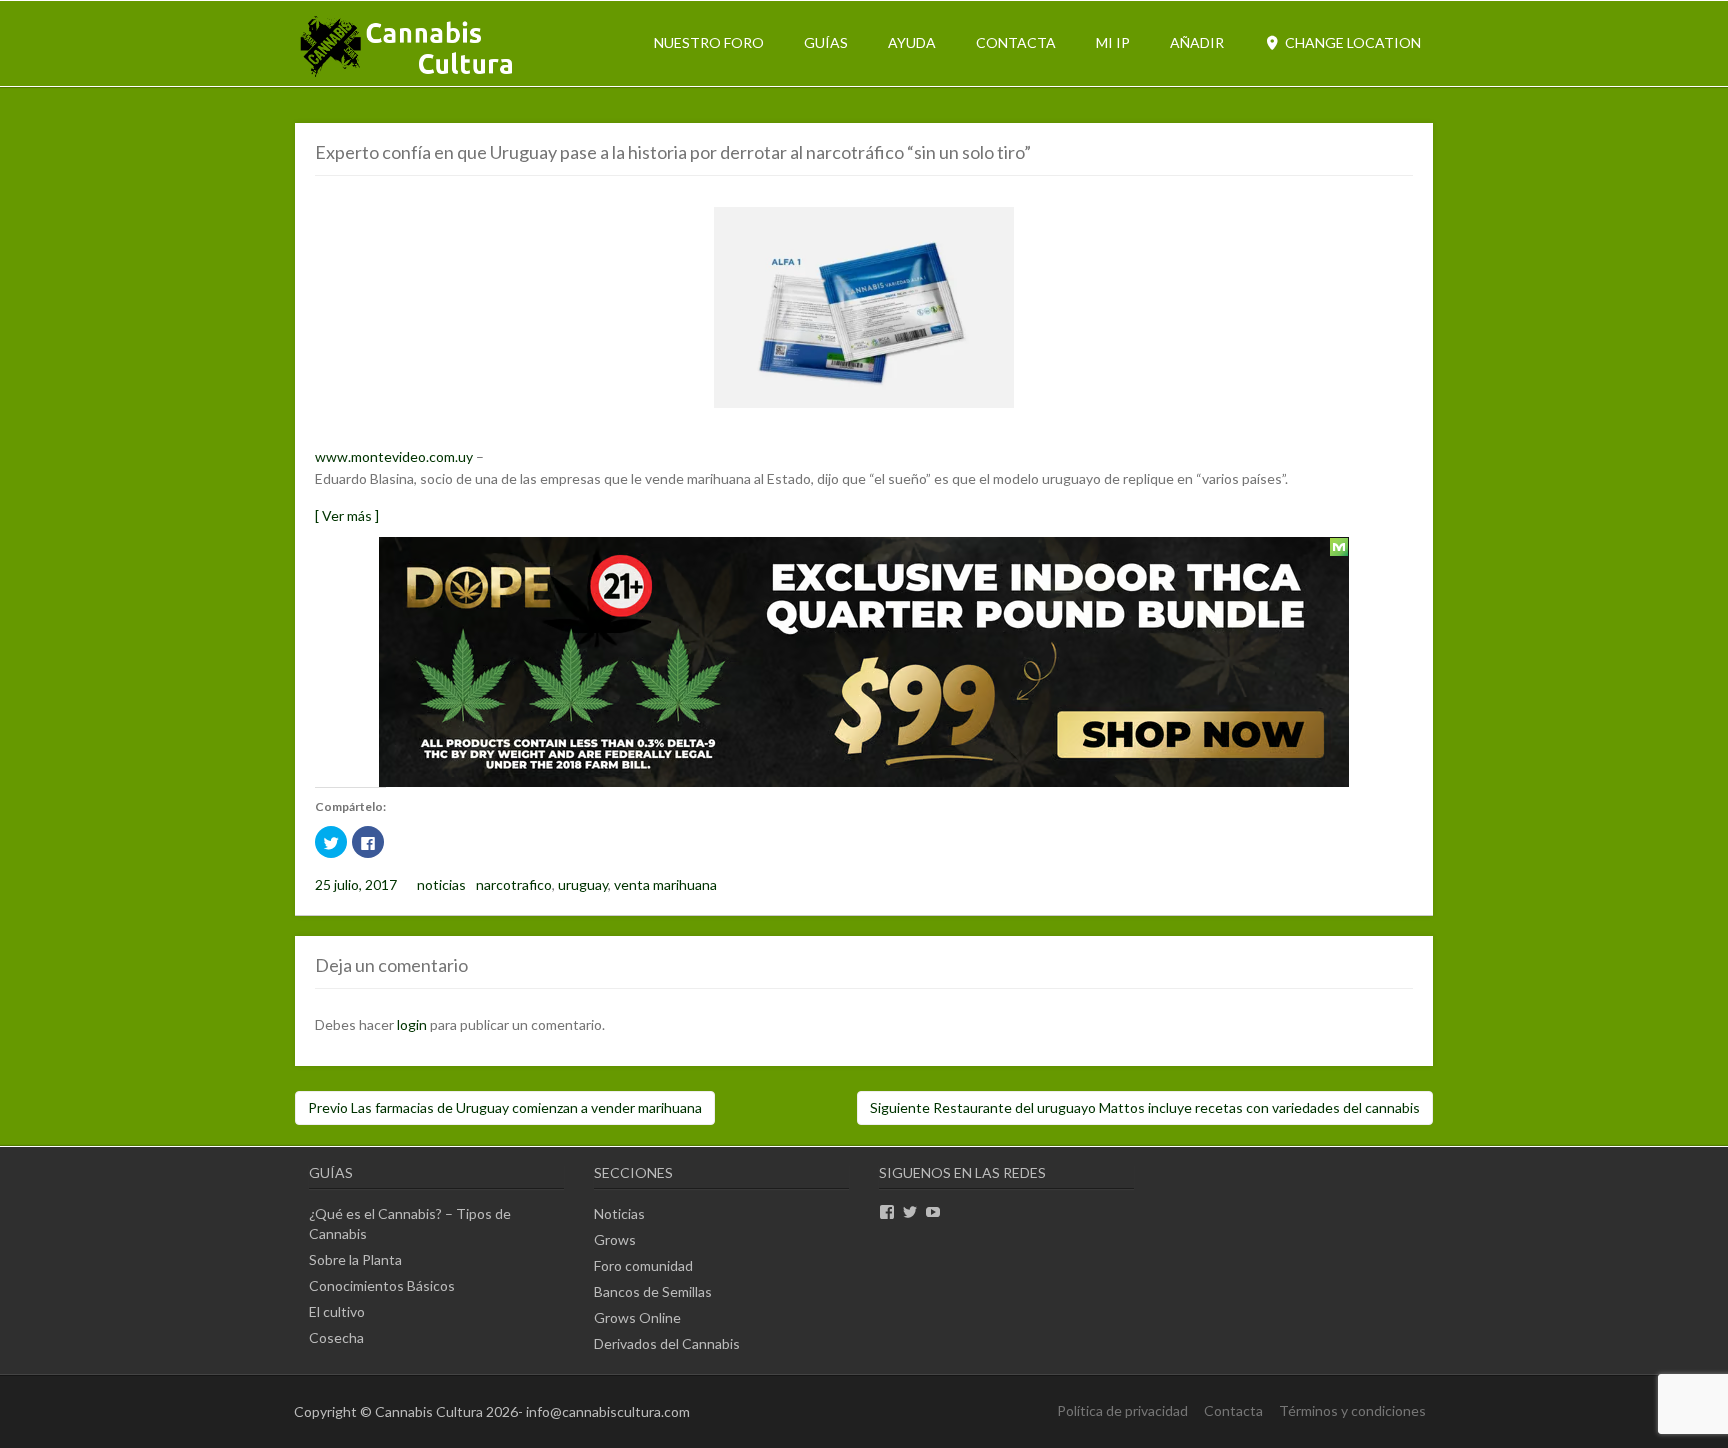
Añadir (1197, 42)
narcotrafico (514, 884)
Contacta (1016, 42)
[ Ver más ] (347, 515)
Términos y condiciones (1352, 1410)
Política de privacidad (1122, 1410)
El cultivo (337, 1311)
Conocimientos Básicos (382, 1285)
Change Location (1351, 42)
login (412, 1024)
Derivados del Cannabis (667, 1343)
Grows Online (637, 1317)
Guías (826, 42)
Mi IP (1113, 42)
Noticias (619, 1213)
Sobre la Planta (355, 1259)
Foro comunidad (643, 1265)
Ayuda (912, 42)
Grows (615, 1239)
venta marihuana (665, 884)
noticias (441, 884)
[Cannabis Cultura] (408, 75)
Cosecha (336, 1337)
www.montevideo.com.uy (394, 456)
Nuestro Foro (709, 42)
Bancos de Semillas (653, 1291)
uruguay (583, 884)
